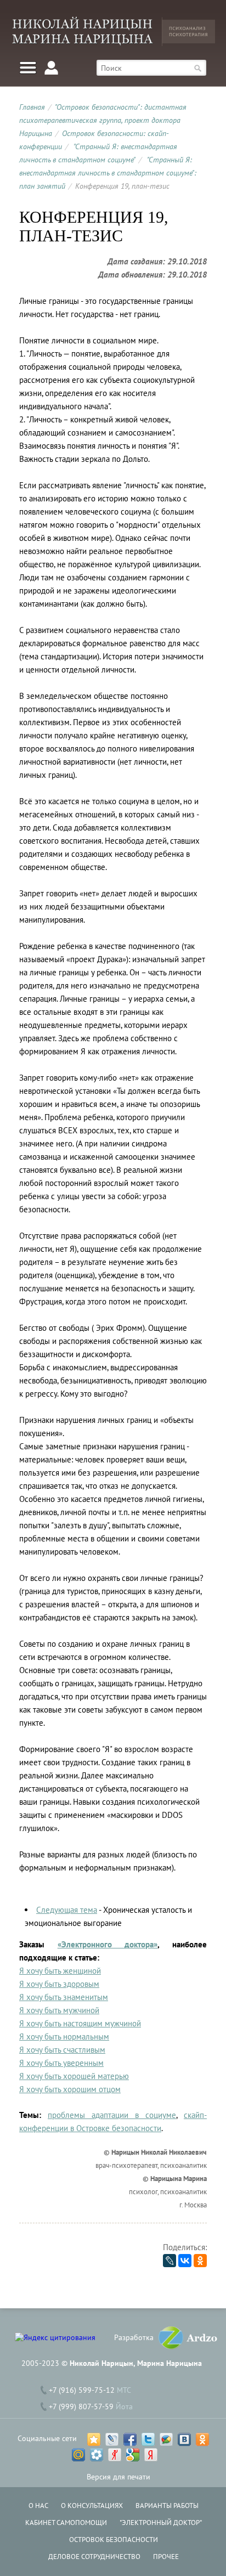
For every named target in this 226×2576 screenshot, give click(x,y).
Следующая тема (67, 1910)
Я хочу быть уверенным (61, 2063)
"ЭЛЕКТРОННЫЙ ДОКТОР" (161, 2523)
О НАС (38, 2506)
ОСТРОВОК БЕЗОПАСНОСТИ (114, 2540)
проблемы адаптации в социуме (112, 2115)
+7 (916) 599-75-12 (82, 2390)
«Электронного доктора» (108, 1944)
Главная (32, 107)
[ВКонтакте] (185, 2261)
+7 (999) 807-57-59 (81, 2406)
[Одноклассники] (200, 2261)
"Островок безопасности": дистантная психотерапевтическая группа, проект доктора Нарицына (103, 120)
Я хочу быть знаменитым (64, 1997)
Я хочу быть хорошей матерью (74, 2076)
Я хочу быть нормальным (64, 2036)
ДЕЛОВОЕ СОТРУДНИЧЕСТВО (94, 2557)
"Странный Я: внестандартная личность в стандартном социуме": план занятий (108, 173)
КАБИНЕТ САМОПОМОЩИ (66, 2523)
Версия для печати (118, 2477)
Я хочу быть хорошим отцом (70, 2089)
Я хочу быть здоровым (59, 1984)
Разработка (134, 2337)
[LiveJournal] (169, 2261)
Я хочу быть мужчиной (59, 2010)
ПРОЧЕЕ (166, 2557)
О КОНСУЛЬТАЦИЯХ (92, 2506)
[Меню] (28, 68)
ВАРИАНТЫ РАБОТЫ (167, 2506)
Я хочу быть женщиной (60, 1971)
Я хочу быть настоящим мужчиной (80, 2023)
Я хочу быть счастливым (62, 2050)
